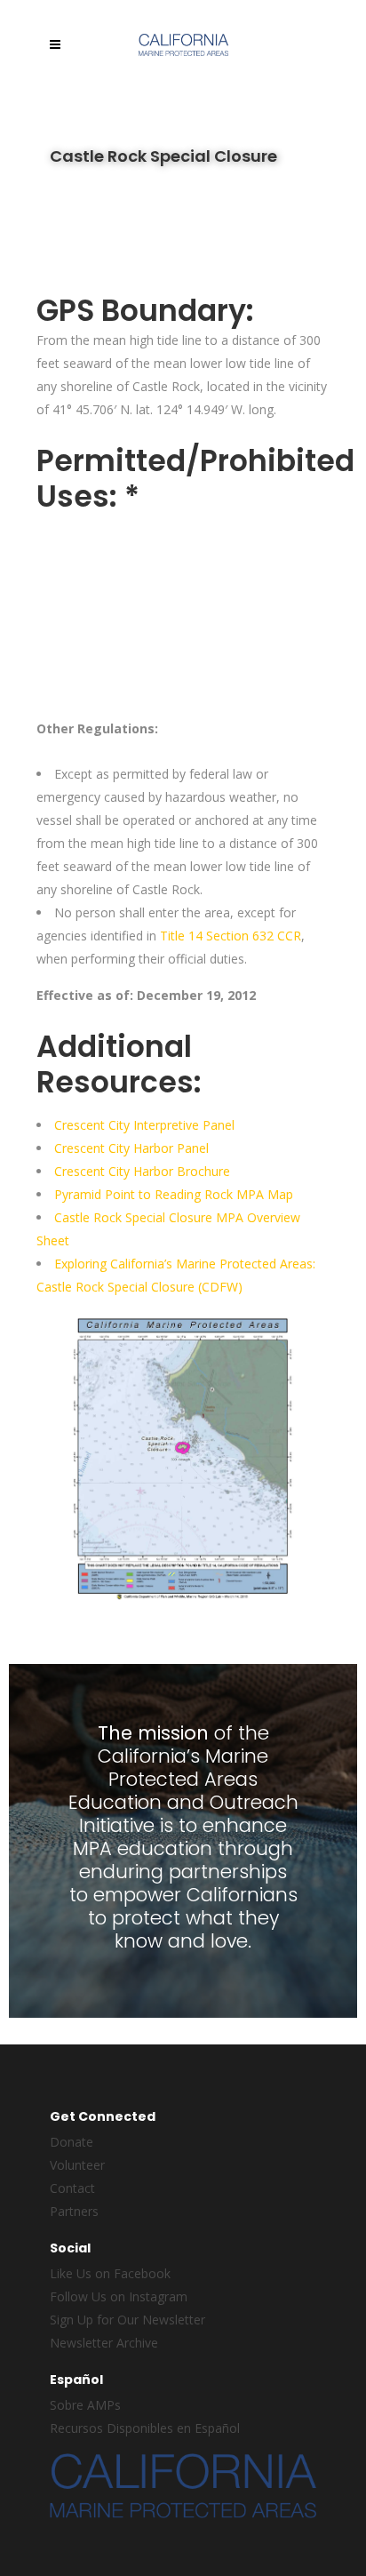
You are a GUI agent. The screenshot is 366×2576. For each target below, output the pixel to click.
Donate (72, 2142)
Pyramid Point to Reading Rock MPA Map (174, 1194)
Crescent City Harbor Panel (131, 1148)
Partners (74, 2211)
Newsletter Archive (104, 2343)
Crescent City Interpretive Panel (144, 1125)
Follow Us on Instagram (119, 2296)
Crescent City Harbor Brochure (142, 1171)
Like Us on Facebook (110, 2273)
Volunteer (77, 2165)
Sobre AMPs (85, 2405)
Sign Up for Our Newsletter (127, 2320)
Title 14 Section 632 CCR (231, 936)
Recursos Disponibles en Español (145, 2428)
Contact (72, 2188)
